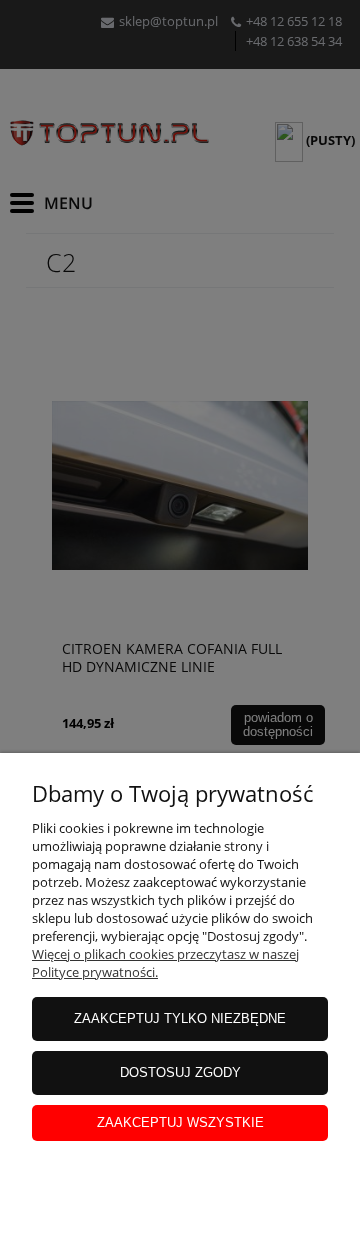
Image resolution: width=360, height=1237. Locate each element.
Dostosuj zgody (180, 1072)
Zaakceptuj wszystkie (180, 1122)
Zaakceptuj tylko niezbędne (180, 1018)
